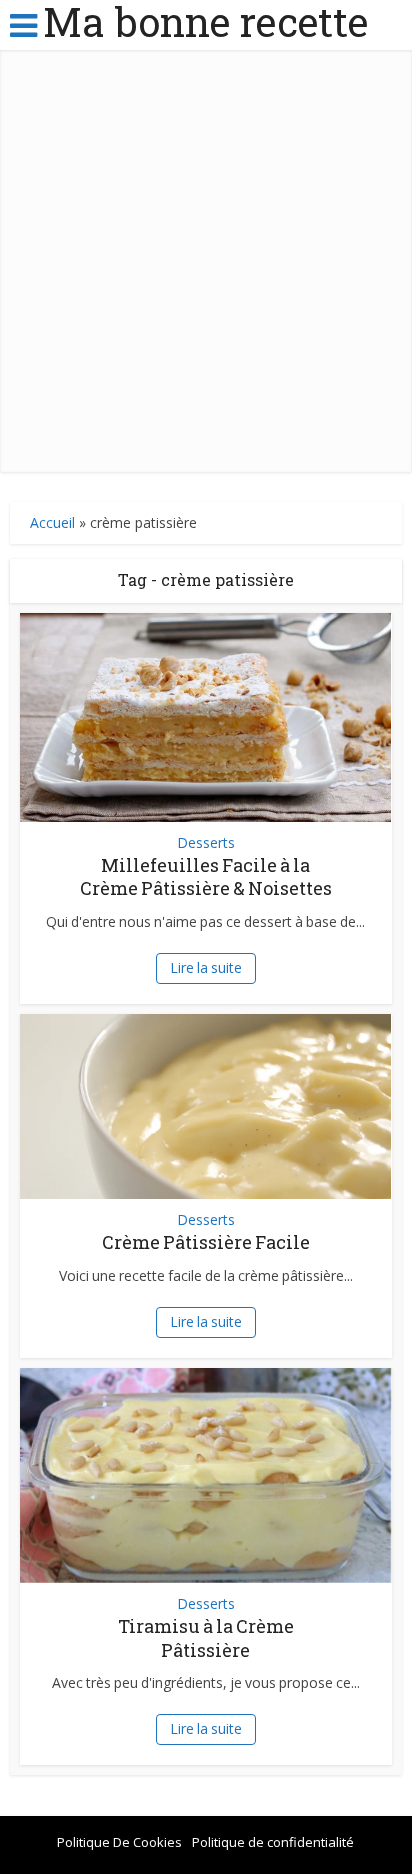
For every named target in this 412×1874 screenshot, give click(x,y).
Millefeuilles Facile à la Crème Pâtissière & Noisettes (206, 876)
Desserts (206, 843)
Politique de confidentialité (273, 1842)
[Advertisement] (206, 266)
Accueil (52, 522)
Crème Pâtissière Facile (206, 1242)
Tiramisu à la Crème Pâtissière (206, 1637)
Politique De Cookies (119, 1842)
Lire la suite (206, 967)
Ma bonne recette (205, 22)
